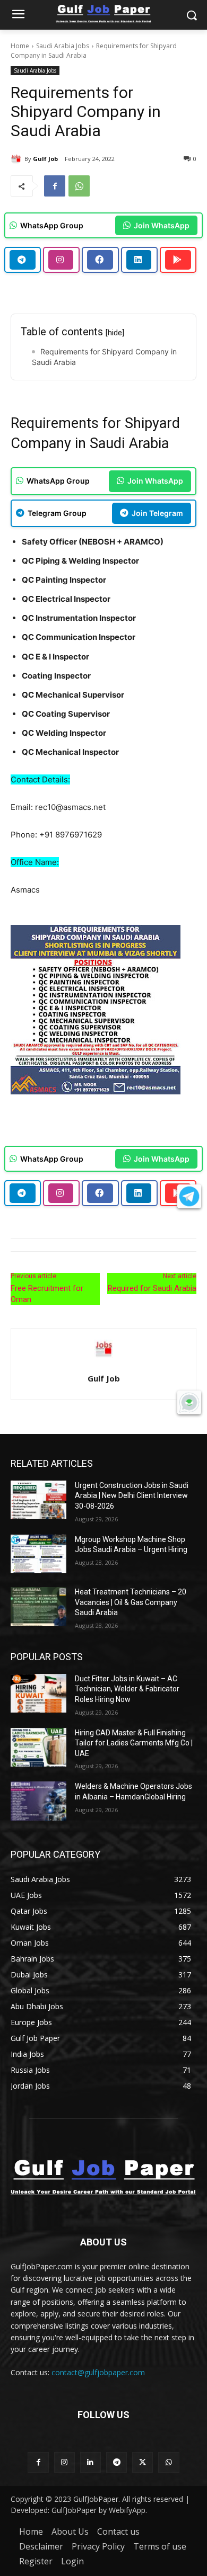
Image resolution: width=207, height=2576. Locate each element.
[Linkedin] (90, 2462)
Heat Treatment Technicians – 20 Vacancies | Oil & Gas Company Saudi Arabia (131, 1602)
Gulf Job (45, 159)
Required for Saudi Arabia (152, 1288)
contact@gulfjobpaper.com (98, 2372)
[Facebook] (55, 186)
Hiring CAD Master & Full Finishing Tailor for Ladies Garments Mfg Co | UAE (134, 1743)
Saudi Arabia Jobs (63, 46)
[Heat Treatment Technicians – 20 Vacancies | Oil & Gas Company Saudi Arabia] (38, 1607)
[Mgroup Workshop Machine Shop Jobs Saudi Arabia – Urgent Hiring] (38, 1554)
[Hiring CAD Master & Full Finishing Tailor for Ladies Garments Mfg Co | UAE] (38, 1748)
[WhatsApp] (79, 186)
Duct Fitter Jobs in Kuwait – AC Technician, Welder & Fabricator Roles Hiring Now (127, 1689)
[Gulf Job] (18, 159)
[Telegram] (117, 2462)
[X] (143, 2462)
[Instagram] (64, 2462)
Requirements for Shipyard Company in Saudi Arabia (104, 357)
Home (20, 46)
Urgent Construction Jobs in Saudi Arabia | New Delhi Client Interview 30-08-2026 (132, 1496)
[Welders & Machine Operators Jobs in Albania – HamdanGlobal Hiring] (38, 1801)
